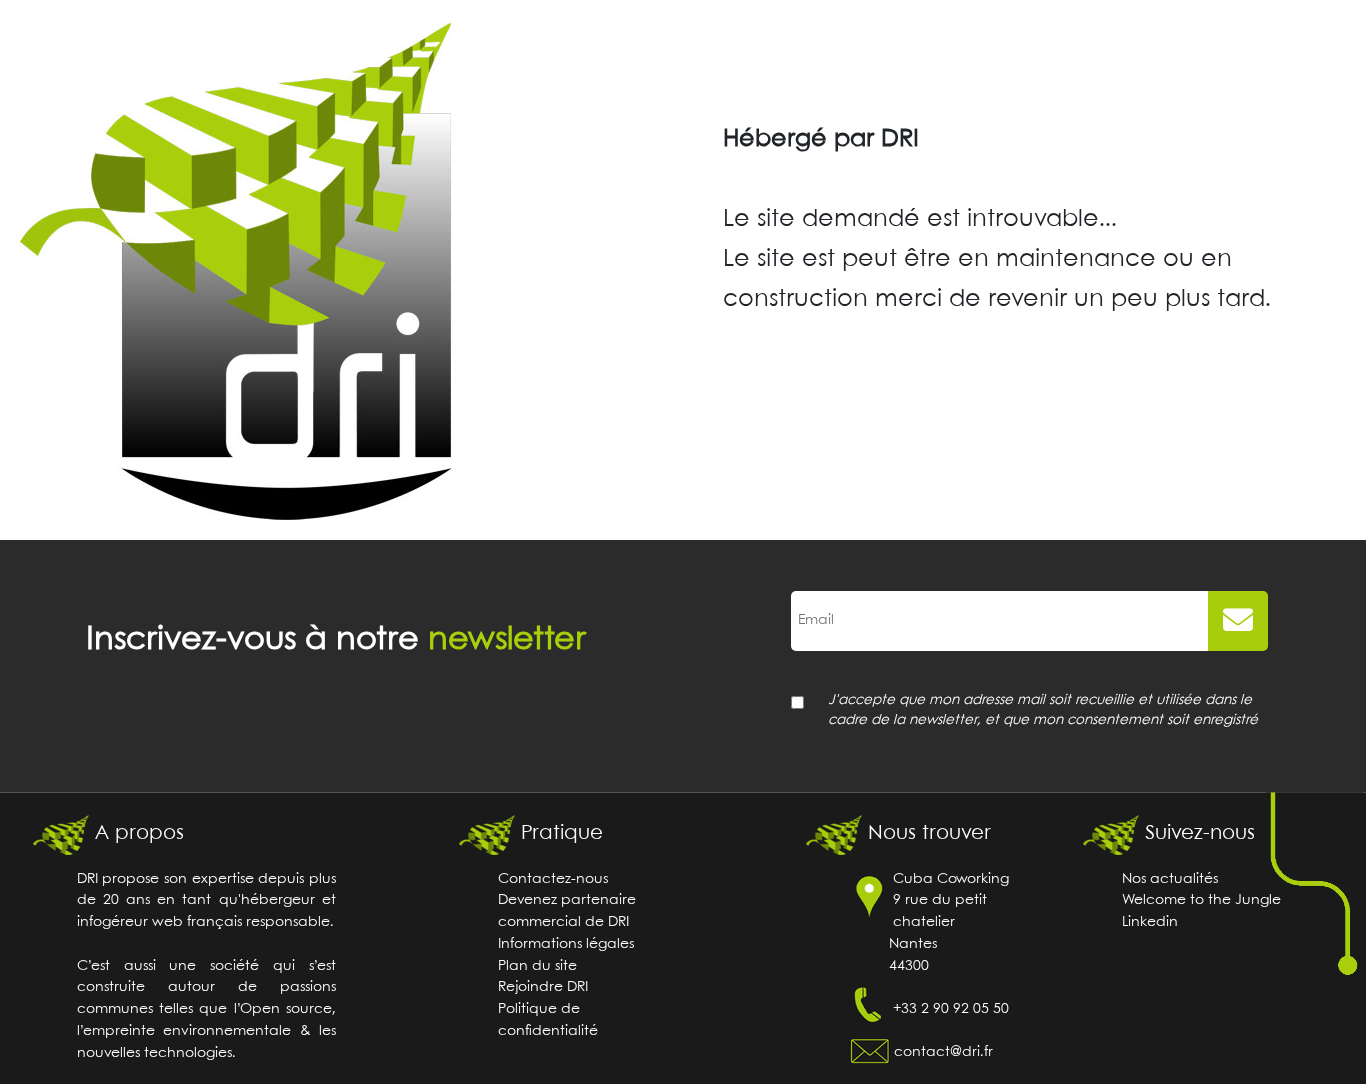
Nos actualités (1170, 879)
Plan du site (537, 966)
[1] (1238, 621)
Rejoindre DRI (543, 987)
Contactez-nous (553, 879)
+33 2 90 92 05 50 (951, 1009)
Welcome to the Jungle (1201, 900)
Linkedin (1150, 922)
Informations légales (566, 944)
